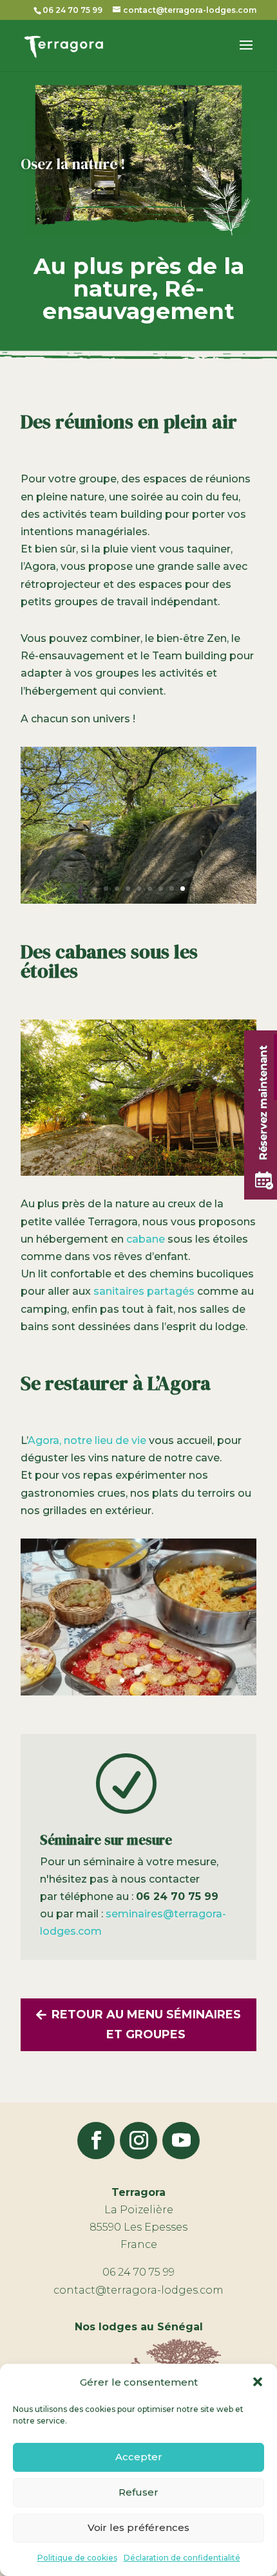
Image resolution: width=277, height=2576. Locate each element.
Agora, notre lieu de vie (87, 1440)
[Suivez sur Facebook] (96, 2141)
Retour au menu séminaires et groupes (146, 2024)
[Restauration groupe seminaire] (138, 1692)
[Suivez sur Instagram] (138, 2141)
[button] (258, 2382)
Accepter (139, 2457)
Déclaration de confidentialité (182, 2558)
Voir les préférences (138, 2527)
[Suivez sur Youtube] (181, 2141)
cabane (146, 1239)
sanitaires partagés (144, 1291)
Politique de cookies (77, 2558)
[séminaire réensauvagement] (138, 900)
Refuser (138, 2492)
